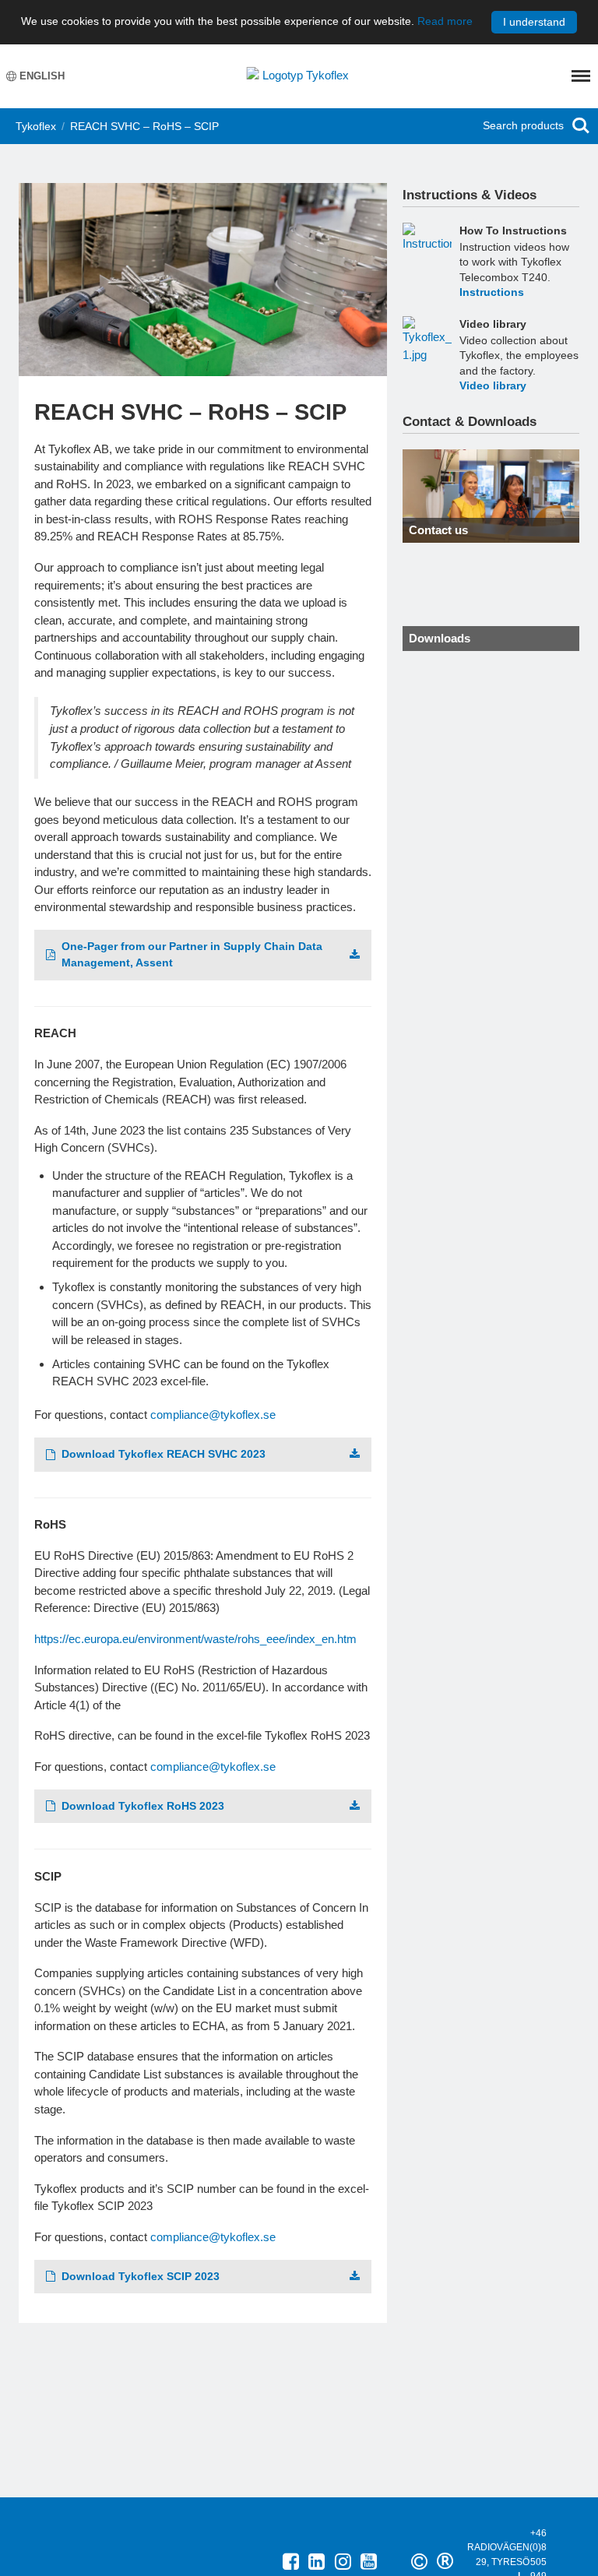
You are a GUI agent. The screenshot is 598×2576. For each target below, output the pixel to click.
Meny (581, 76)
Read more (445, 21)
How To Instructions (513, 231)
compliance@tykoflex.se (213, 1415)
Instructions (492, 292)
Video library (493, 324)
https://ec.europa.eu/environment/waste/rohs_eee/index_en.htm (195, 1639)
